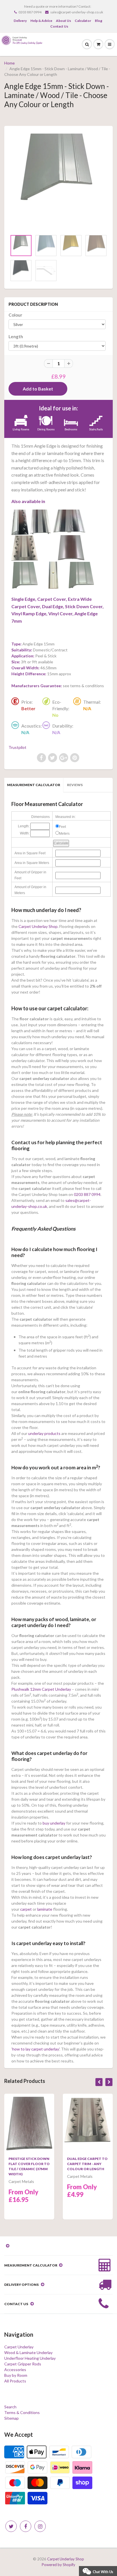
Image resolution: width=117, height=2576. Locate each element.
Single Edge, (24, 599)
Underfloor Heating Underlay (30, 2358)
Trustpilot (17, 747)
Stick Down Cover (84, 606)
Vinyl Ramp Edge (29, 613)
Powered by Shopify (58, 2565)
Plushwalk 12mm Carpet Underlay (41, 1689)
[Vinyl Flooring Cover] (53, 576)
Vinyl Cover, (61, 613)
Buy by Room (16, 2375)
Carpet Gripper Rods (23, 2364)
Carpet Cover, (52, 599)
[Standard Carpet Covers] (40, 522)
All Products (15, 2381)
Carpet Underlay (19, 2347)
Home (10, 63)
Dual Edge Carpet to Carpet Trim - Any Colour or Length (87, 2164)
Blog (99, 21)
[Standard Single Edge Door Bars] (20, 522)
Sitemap (12, 2418)
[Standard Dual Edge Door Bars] (25, 548)
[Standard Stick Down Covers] (71, 548)
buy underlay (54, 1823)
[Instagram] (40, 2526)
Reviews (75, 785)
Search (10, 2407)
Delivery (20, 21)
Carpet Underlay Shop (38, 926)
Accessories (15, 2370)
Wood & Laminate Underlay (28, 2352)
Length (16, 336)
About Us (63, 21)
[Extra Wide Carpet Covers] (70, 522)
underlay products (44, 1433)
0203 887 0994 (30, 12)
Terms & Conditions (22, 2412)
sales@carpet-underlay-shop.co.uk (77, 12)
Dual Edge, (53, 606)
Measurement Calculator (34, 785)
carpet (26, 1909)
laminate (45, 1909)
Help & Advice (41, 21)
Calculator (83, 21)
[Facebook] (26, 2526)
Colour (15, 315)
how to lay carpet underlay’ (36, 2049)
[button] (98, 2570)
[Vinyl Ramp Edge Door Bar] (25, 576)
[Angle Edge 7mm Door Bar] (81, 576)
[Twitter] (11, 2526)
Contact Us (59, 26)
